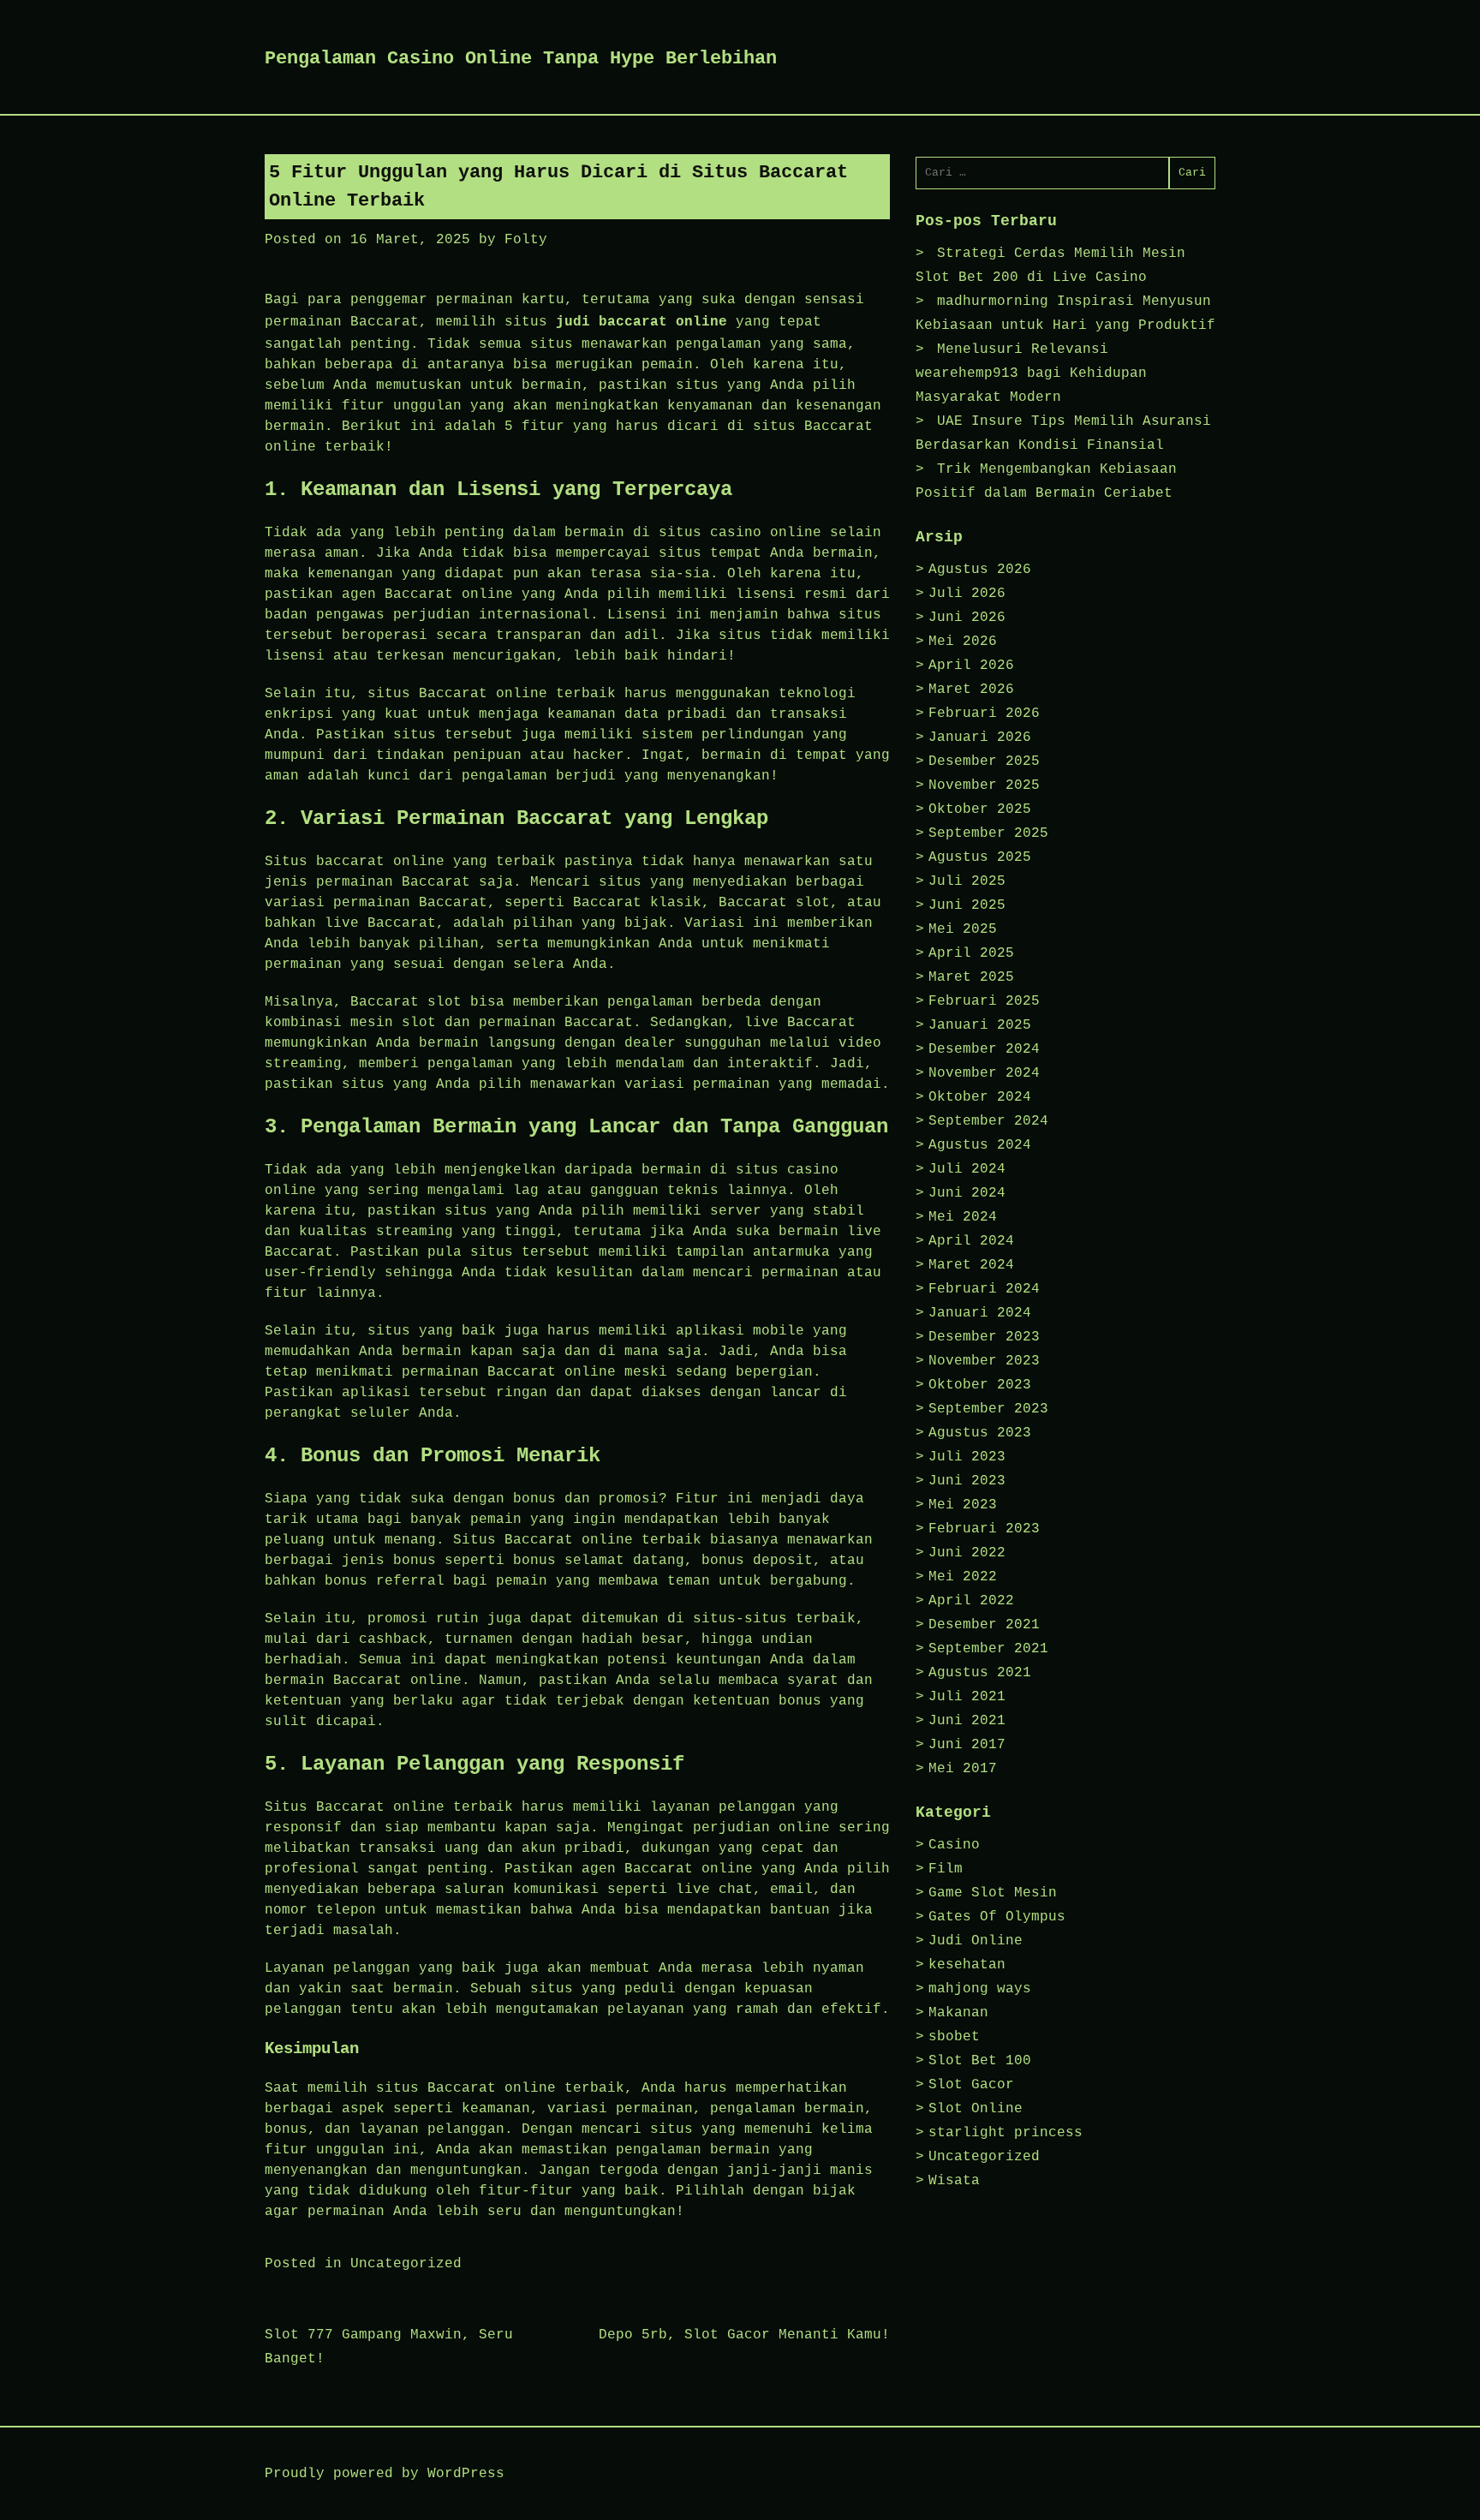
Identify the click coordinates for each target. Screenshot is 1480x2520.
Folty (526, 240)
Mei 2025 (963, 929)
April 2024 (971, 1241)
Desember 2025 (984, 761)
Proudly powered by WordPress (385, 2474)
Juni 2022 (967, 1553)
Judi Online (976, 1941)
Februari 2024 (984, 1289)
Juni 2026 (967, 618)
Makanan (958, 2013)
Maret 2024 (971, 1265)
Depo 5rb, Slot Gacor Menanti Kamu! (744, 2335)
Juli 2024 (967, 1169)
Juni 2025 (967, 905)
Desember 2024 (984, 1049)
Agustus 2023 (980, 1433)
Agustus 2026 (980, 570)
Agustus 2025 (980, 857)
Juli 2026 (967, 594)
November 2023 (984, 1361)
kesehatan (967, 1965)
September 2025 (988, 833)
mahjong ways (980, 1989)
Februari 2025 (984, 1001)
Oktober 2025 (980, 809)
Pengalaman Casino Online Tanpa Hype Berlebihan (521, 59)
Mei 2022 (963, 1577)
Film (946, 1869)
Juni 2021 (967, 1721)
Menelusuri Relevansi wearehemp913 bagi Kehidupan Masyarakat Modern (1031, 373)
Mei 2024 (963, 1217)
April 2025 (971, 953)
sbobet (954, 2037)
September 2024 (988, 1121)
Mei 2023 (963, 1505)
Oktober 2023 (980, 1385)
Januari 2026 (980, 737)
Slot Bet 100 (980, 2061)
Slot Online (976, 2109)
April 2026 (971, 666)
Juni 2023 (967, 1481)
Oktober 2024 (980, 1097)
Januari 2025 (980, 1025)
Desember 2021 (984, 1625)
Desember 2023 (984, 1337)
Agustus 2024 (980, 1145)
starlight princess (1006, 2133)
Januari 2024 (980, 1313)
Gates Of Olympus (997, 1917)
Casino (954, 1845)
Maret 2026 (971, 690)
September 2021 (988, 1649)
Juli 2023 (967, 1457)
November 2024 (984, 1073)
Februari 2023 (984, 1529)
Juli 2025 (967, 881)
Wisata (954, 2181)
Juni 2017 (967, 1745)
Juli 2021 (967, 1697)
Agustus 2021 (980, 1673)
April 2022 (971, 1601)
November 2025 (984, 785)
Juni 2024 (967, 1193)
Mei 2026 (963, 642)
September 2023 (988, 1409)
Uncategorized (406, 2264)
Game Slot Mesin (993, 1893)
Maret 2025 (971, 977)
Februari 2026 (984, 714)
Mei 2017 (963, 1769)
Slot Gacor (971, 2085)
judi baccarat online (642, 322)
